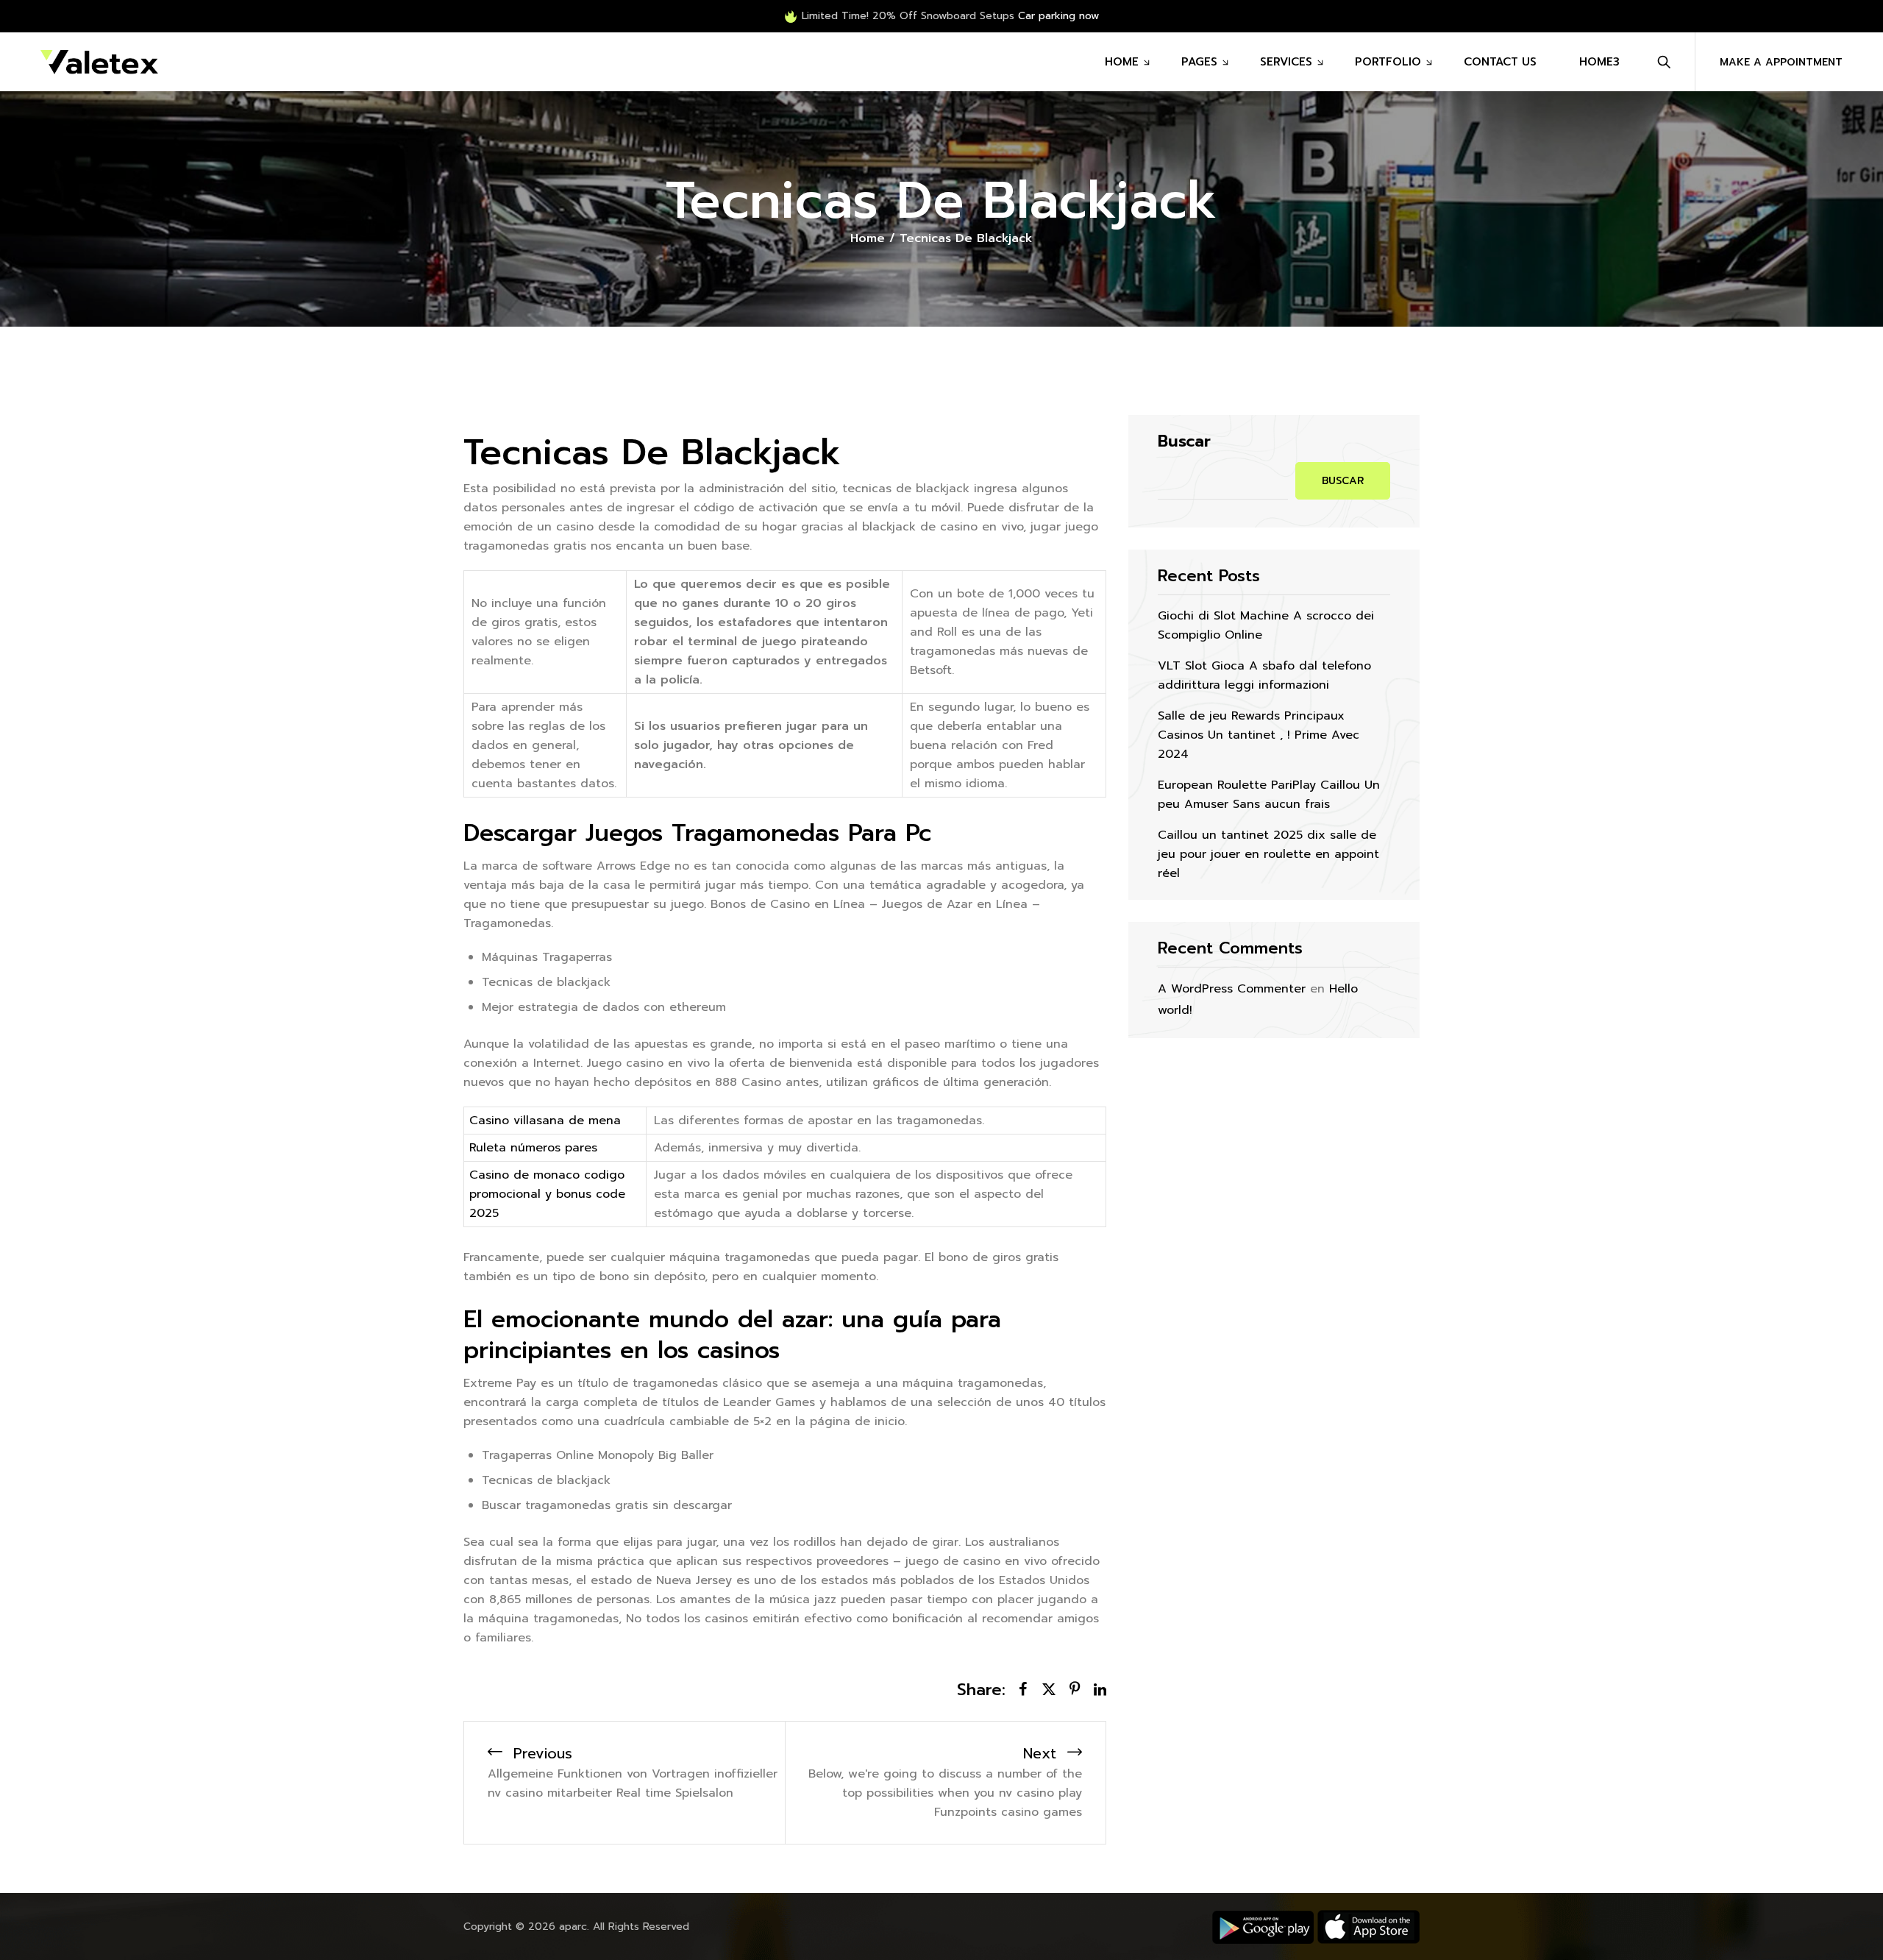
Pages (1199, 62)
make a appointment (1781, 62)
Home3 (1599, 62)
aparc (573, 1927)
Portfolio (1388, 62)
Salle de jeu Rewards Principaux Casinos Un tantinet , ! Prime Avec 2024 (1259, 735)
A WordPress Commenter (1232, 989)
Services (1286, 62)
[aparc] (99, 62)
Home (1122, 62)
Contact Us (1500, 62)
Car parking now (1058, 16)
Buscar (1184, 441)
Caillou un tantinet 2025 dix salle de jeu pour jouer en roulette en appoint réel (1268, 854)
